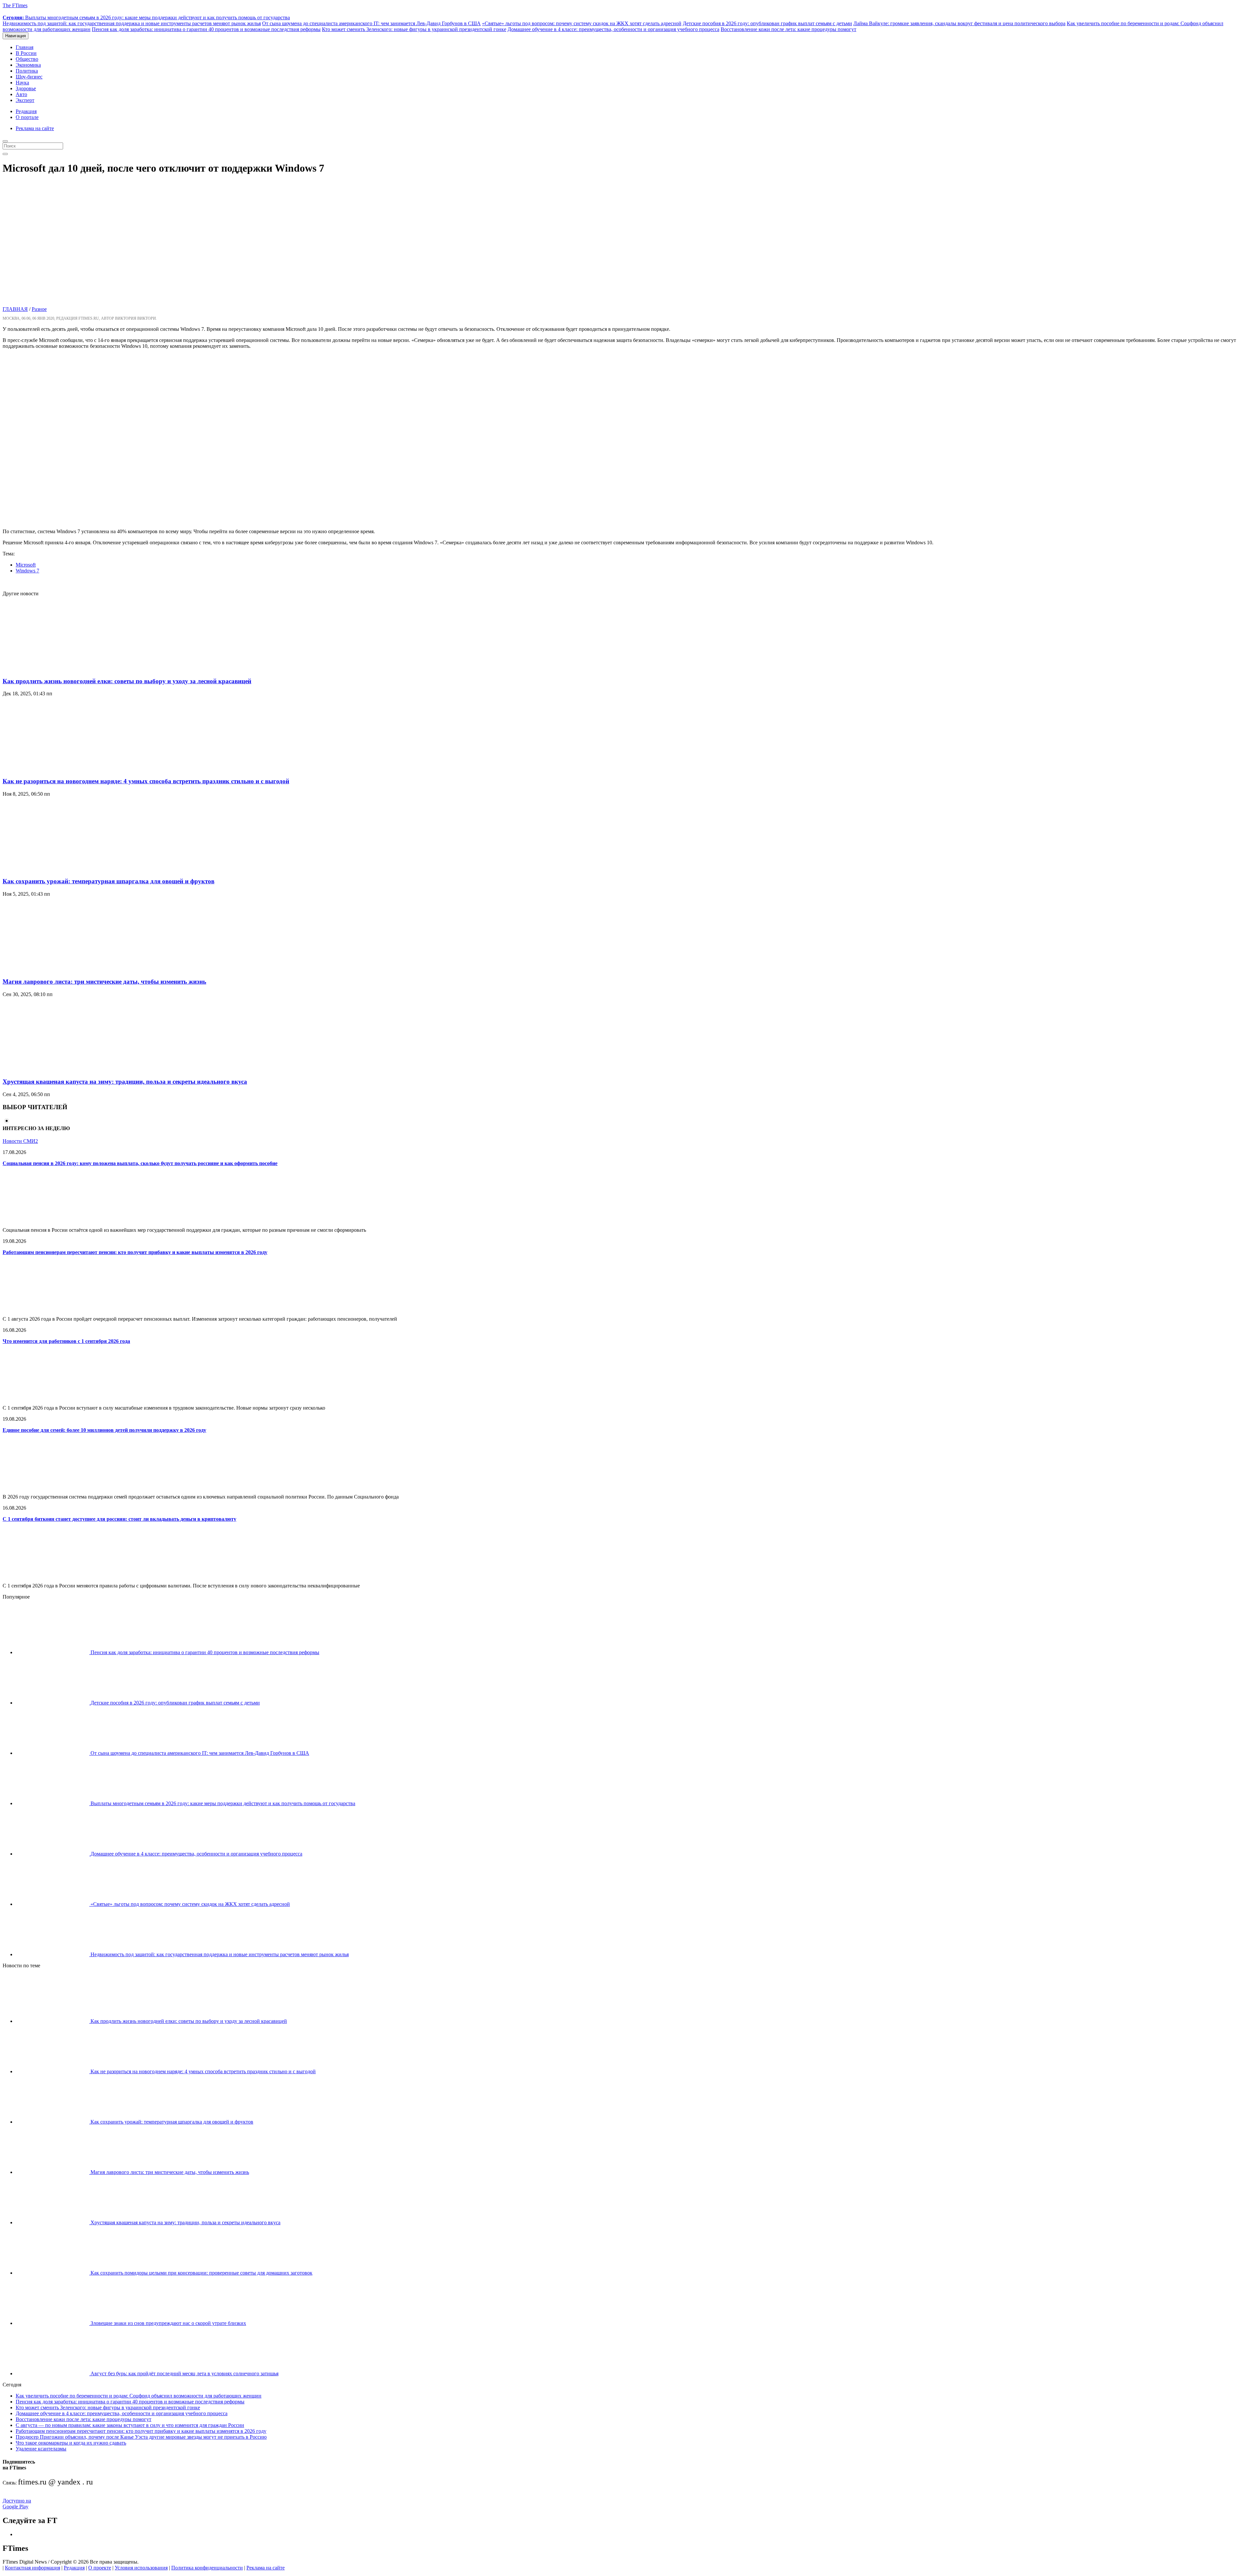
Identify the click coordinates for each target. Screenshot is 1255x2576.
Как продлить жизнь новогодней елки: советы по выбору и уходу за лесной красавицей (127, 681)
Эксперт (25, 100)
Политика (27, 71)
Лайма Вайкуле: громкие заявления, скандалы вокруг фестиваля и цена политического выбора (959, 23)
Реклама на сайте (35, 128)
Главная (25, 47)
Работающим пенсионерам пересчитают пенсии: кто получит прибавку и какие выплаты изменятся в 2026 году (135, 1252)
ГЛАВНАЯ (15, 309)
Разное (39, 309)
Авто (21, 94)
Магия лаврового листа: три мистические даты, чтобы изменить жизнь (104, 982)
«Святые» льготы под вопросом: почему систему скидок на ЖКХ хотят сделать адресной (582, 23)
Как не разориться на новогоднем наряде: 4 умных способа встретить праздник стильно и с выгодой (146, 781)
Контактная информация (33, 2568)
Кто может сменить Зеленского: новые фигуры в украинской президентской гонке (414, 29)
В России (26, 53)
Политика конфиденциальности (207, 2568)
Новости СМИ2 (20, 1141)
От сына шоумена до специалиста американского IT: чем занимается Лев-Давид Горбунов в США (371, 23)
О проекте (100, 2568)
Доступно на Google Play (17, 2504)
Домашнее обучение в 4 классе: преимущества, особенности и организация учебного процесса (613, 29)
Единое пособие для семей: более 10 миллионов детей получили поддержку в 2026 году (104, 1430)
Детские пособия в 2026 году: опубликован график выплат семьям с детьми (767, 23)
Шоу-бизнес (29, 77)
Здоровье (26, 88)
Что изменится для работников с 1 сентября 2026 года (66, 1341)
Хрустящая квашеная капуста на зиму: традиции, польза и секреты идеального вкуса (125, 1082)
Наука (22, 83)
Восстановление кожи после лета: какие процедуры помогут (788, 29)
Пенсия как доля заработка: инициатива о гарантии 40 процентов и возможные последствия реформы (206, 29)
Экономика (28, 65)
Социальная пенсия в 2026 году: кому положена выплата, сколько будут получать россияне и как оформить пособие (140, 1163)
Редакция (26, 111)
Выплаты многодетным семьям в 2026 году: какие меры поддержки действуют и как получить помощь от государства (146, 17)
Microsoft (26, 565)
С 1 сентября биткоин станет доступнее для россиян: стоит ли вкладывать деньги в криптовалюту (119, 1519)
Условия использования (141, 2568)
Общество (27, 59)
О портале (27, 117)
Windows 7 (27, 571)
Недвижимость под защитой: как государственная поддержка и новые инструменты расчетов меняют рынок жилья (132, 23)
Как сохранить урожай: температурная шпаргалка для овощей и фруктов (109, 881)
